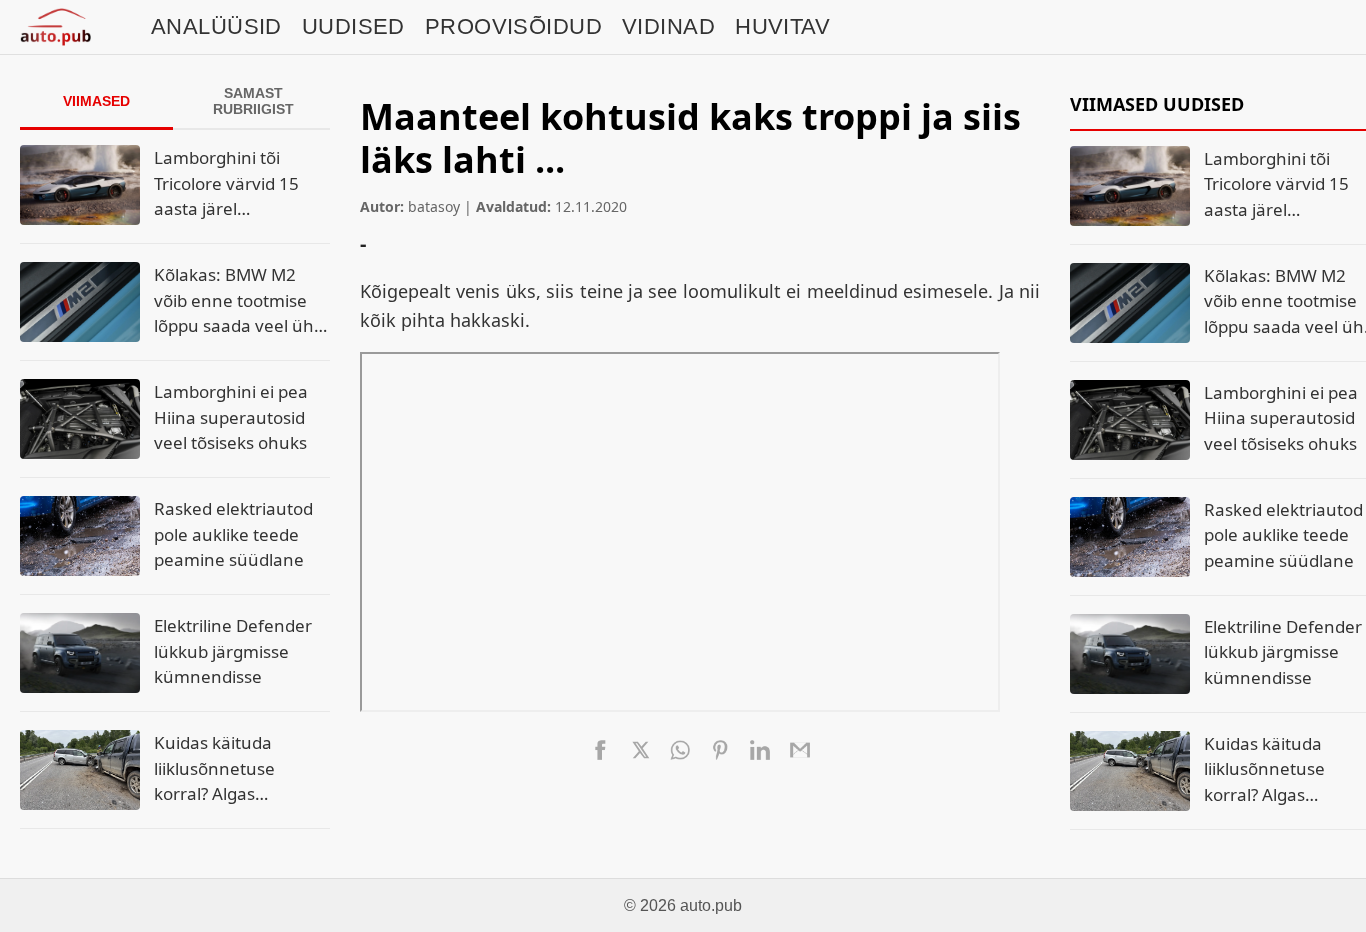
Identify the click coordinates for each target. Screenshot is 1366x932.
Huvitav (782, 26)
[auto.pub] (55, 27)
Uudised (353, 26)
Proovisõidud (513, 26)
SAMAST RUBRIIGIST (253, 101)
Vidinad (668, 26)
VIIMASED (96, 101)
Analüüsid (216, 26)
